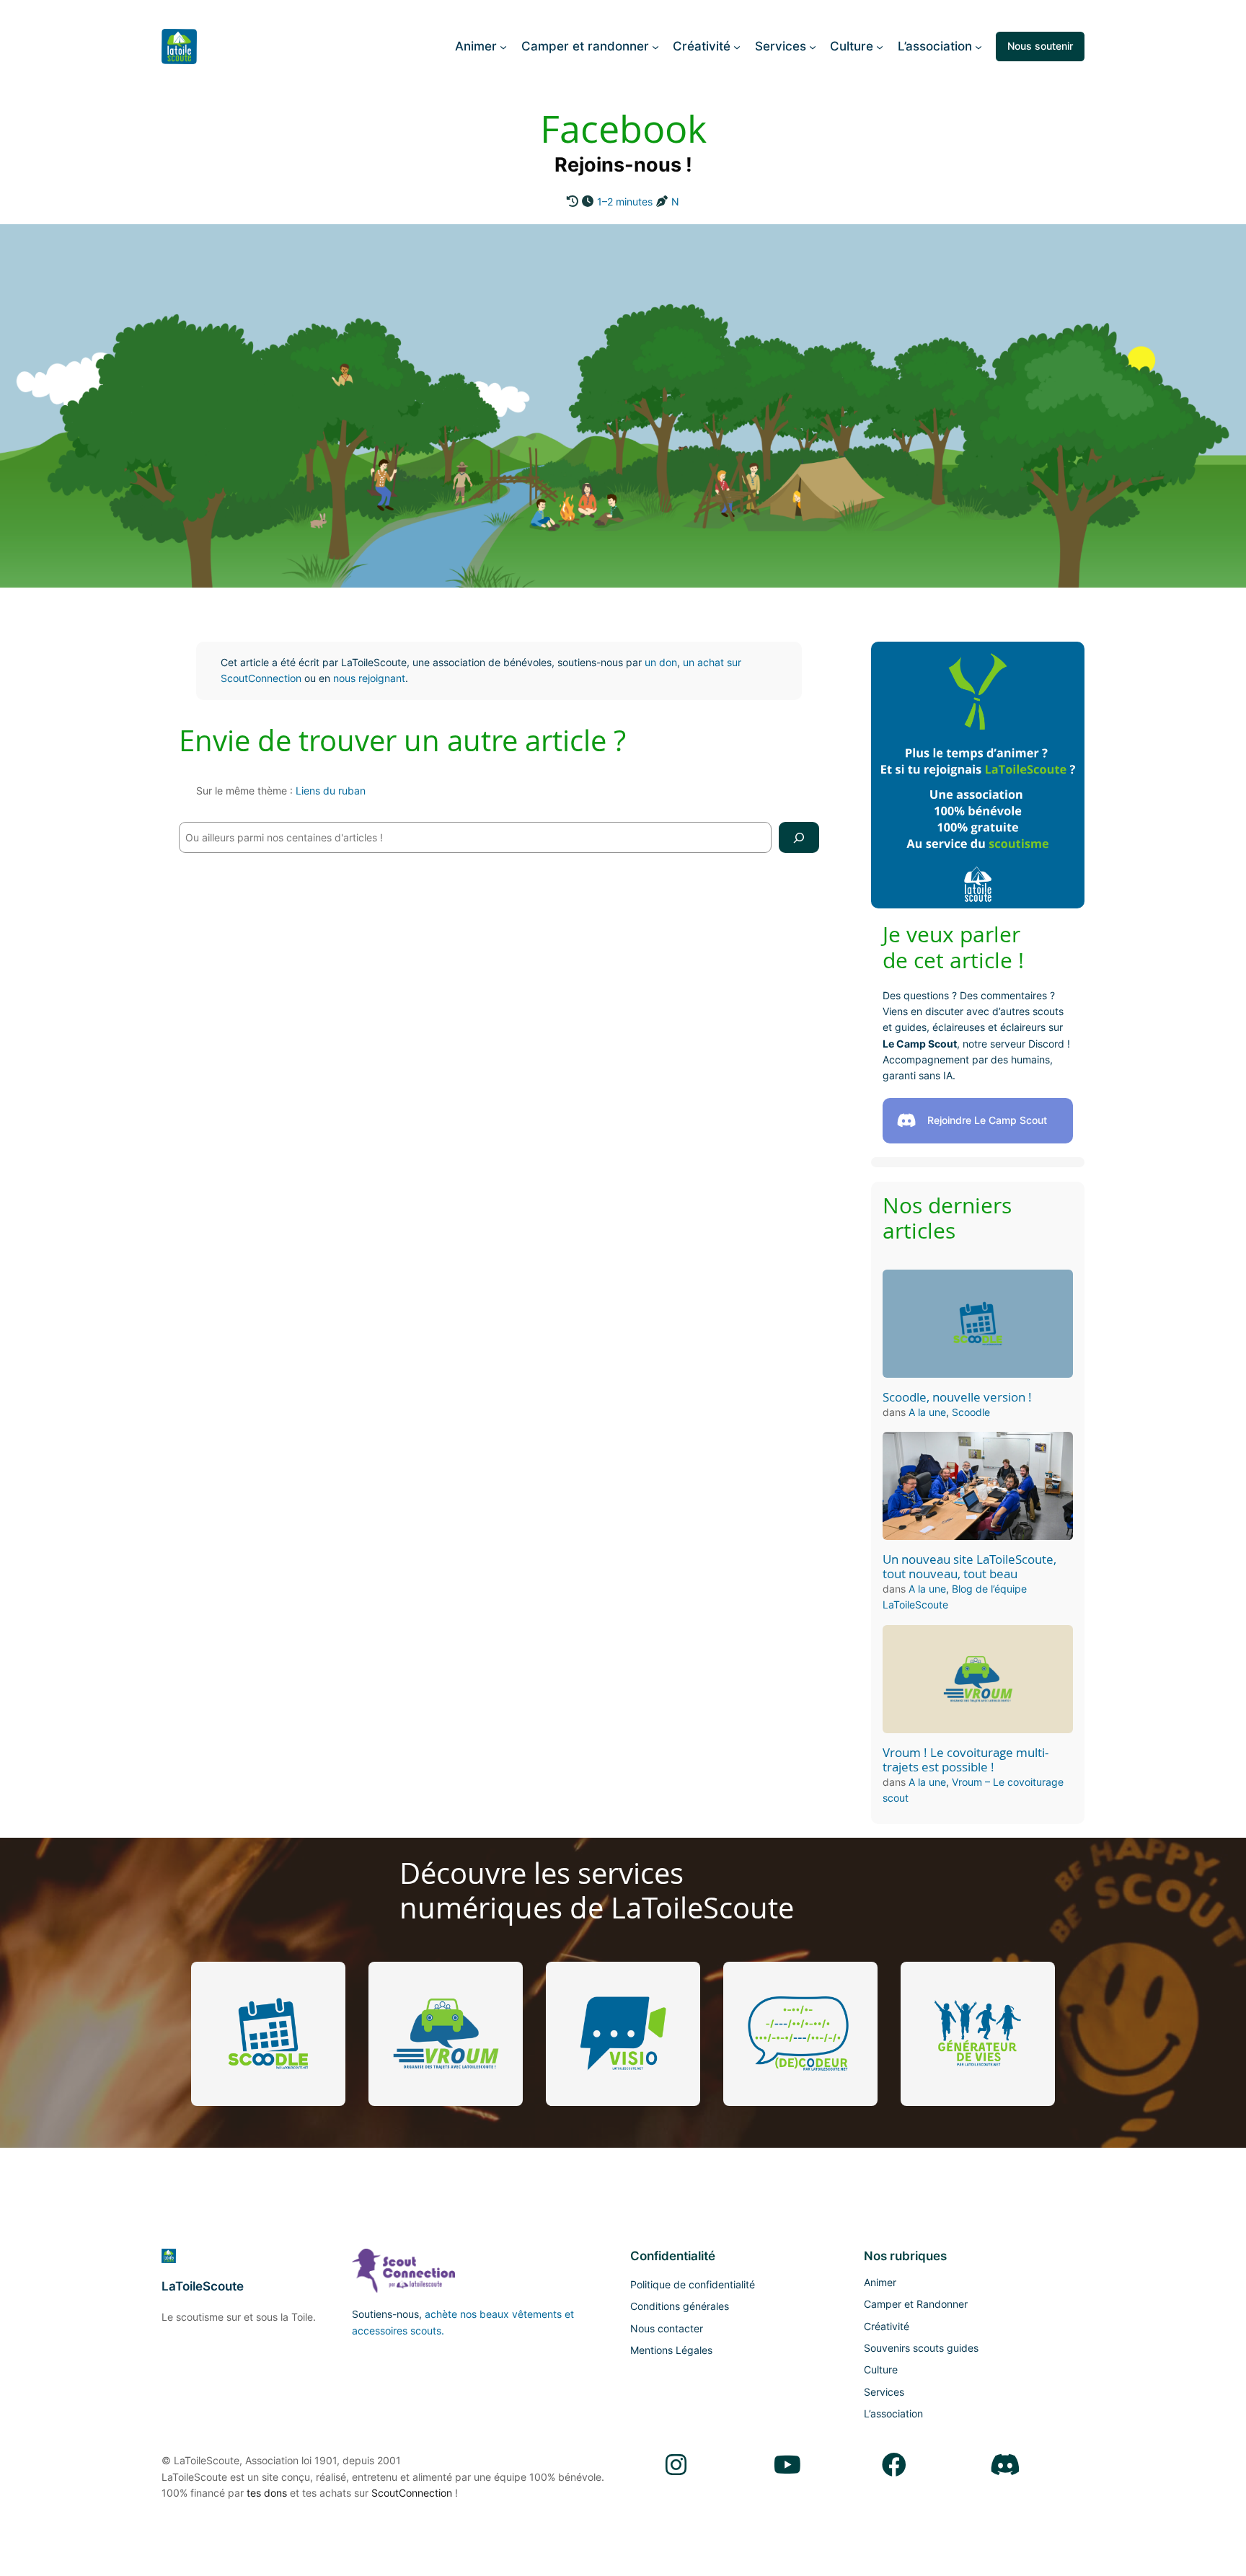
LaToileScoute (203, 2286)
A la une (927, 1412)
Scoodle (971, 1412)
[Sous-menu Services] (813, 46)
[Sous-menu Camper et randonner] (655, 46)
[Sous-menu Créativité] (737, 46)
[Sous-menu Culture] (880, 46)
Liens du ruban (331, 791)
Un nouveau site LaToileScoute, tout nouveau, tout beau (969, 1567)
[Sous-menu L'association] (978, 46)
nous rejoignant (369, 678)
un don (661, 662)
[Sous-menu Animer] (503, 46)
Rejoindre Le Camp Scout (987, 1120)
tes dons (267, 2493)
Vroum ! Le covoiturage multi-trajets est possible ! (966, 1760)
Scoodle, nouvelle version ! (957, 1397)
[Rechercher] (799, 837)
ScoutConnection (412, 2493)
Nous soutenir (1040, 46)
